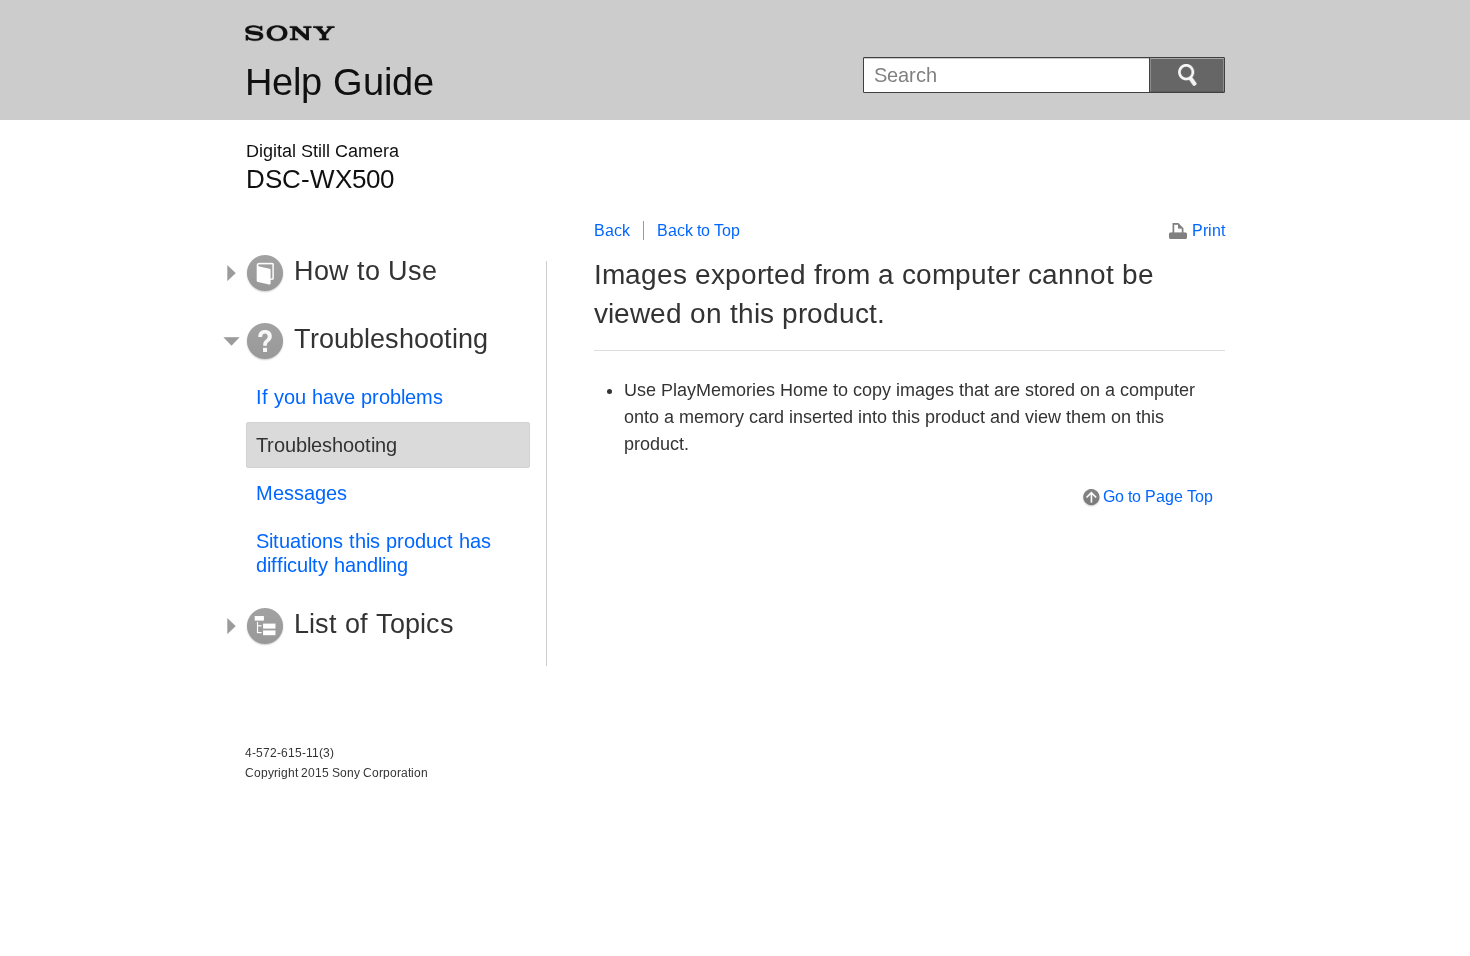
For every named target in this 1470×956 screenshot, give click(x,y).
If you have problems (349, 397)
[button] (373, 274)
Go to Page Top (1158, 496)
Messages (301, 493)
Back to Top (698, 230)
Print (1208, 230)
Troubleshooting (326, 445)
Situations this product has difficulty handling (373, 553)
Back (612, 230)
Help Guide (339, 82)
